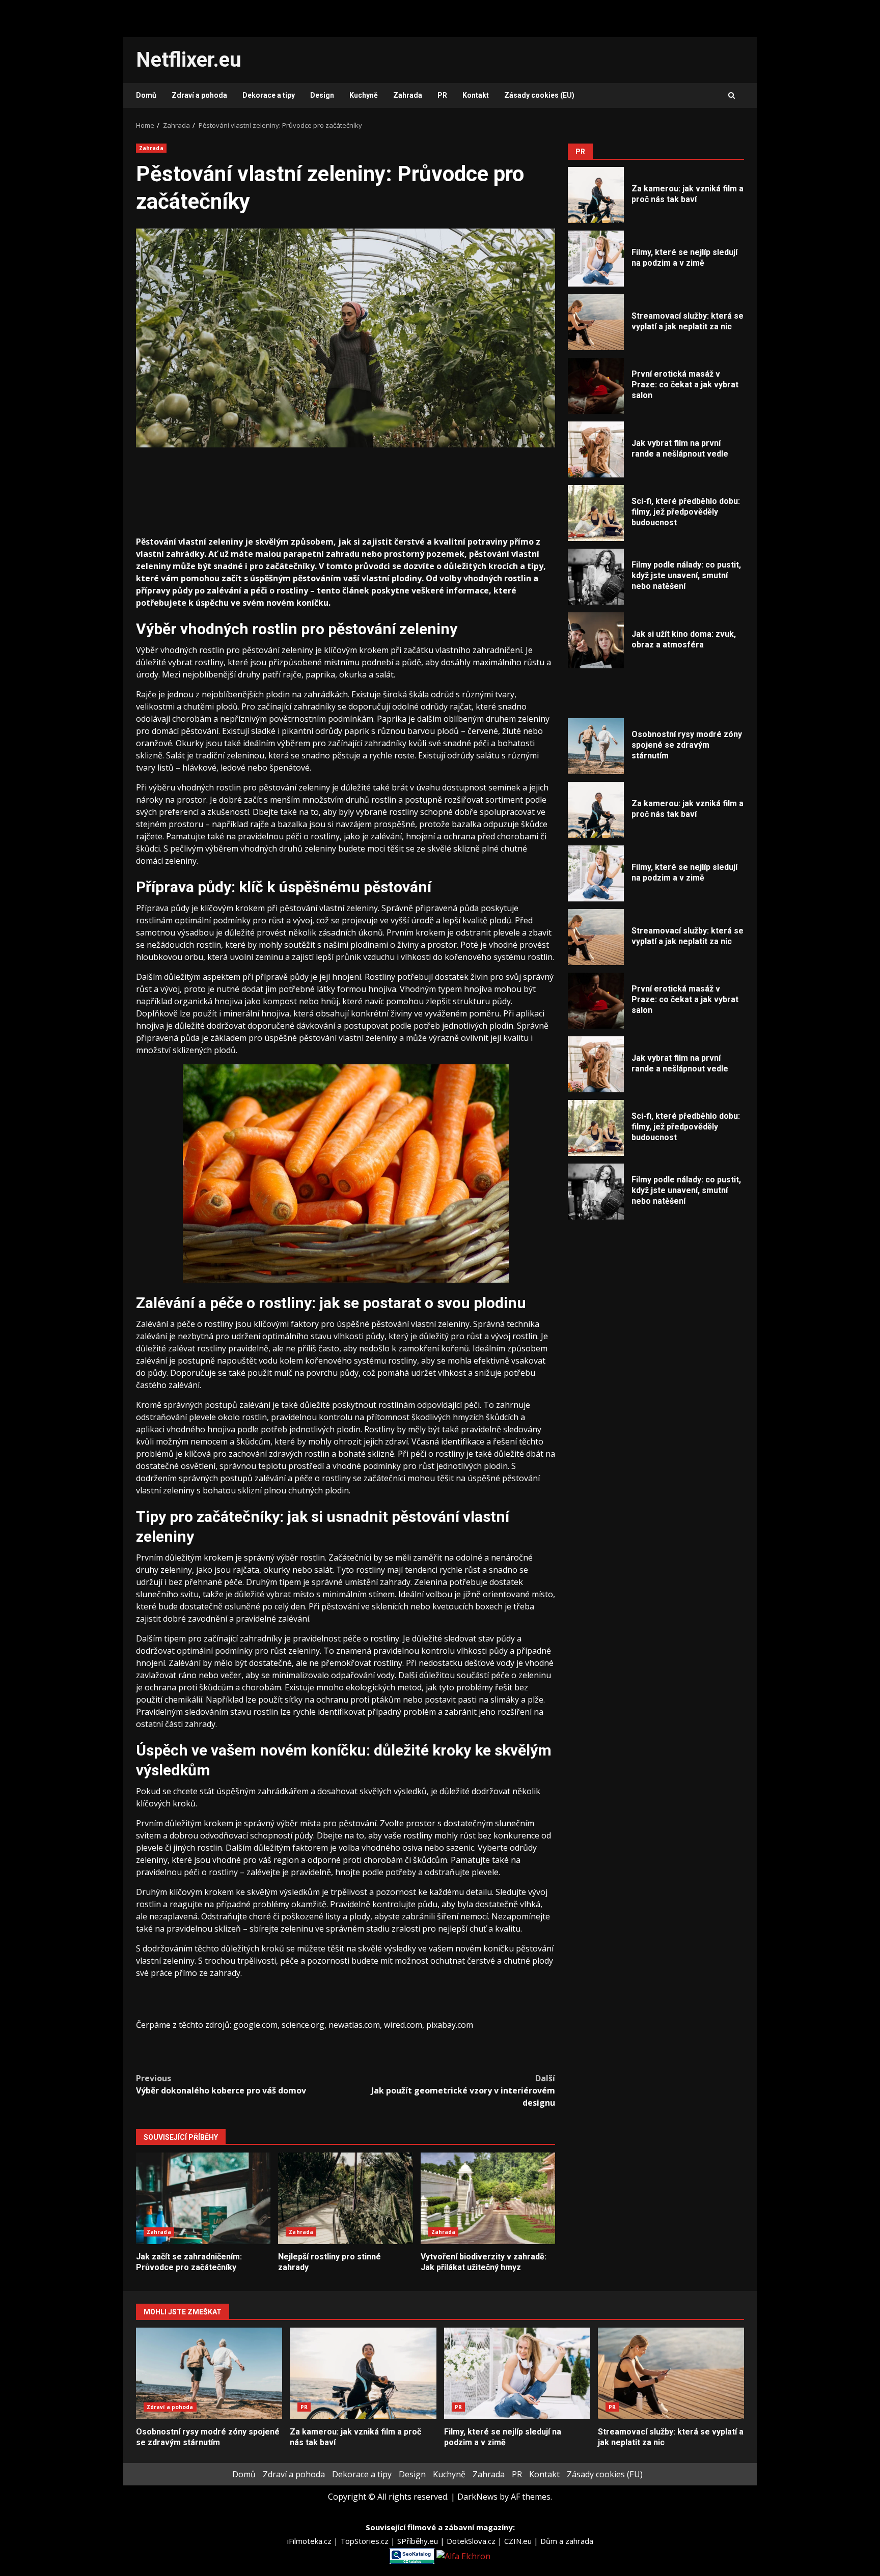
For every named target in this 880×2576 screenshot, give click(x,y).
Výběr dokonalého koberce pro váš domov (221, 2084)
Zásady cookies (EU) (539, 95)
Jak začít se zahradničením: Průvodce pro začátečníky (203, 2198)
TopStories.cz (365, 2541)
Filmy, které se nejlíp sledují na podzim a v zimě (596, 259)
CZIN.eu (519, 2541)
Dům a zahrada (567, 2541)
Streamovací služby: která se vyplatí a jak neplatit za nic (596, 322)
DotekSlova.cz (472, 2541)
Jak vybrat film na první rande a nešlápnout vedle (596, 449)
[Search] (732, 96)
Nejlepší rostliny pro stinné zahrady (345, 2198)
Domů (146, 95)
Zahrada (408, 95)
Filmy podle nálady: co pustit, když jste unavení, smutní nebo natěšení (596, 577)
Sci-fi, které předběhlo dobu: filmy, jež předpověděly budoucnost (596, 513)
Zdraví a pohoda (199, 95)
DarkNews (477, 2497)
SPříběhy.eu (419, 2541)
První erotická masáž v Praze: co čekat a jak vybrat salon (596, 386)
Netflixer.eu (189, 60)
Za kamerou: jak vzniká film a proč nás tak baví (596, 195)
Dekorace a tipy (269, 95)
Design (322, 95)
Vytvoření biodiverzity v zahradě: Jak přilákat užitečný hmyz (488, 2198)
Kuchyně (364, 95)
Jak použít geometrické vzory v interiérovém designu (463, 2090)
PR (442, 95)
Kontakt (476, 95)
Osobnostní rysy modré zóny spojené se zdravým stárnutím (596, 746)
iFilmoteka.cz (310, 2541)
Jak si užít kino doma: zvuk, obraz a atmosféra (596, 640)
